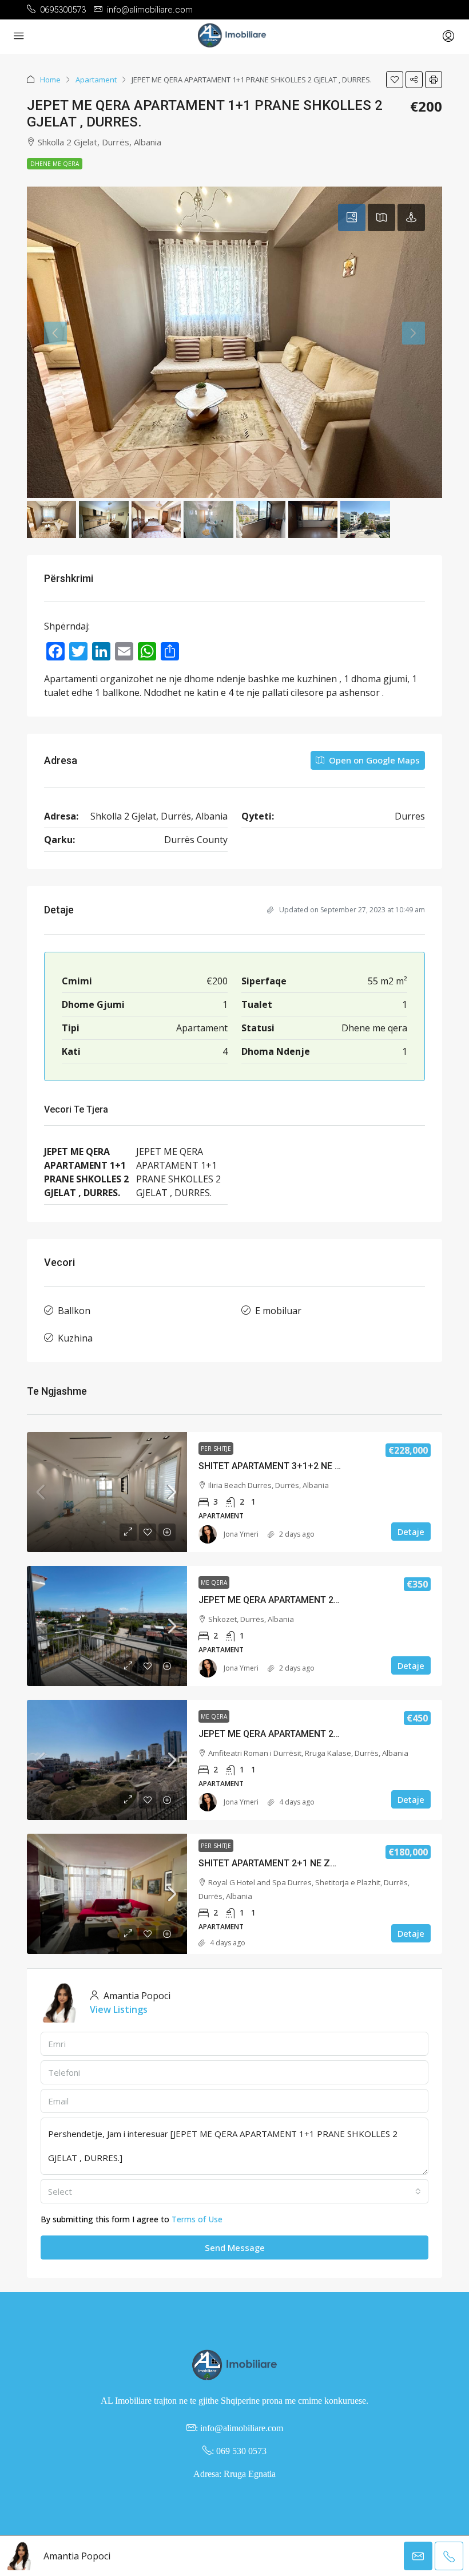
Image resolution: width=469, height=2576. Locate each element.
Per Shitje (216, 1449)
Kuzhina (75, 1338)
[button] (395, 80)
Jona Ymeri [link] (241, 1534)
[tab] (352, 217)
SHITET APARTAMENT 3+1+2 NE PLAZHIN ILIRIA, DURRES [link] (318, 1466)
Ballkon (74, 1311)
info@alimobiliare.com (242, 2428)
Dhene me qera (55, 164)
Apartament (96, 80)
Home (50, 80)
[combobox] (234, 2191)
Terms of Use (197, 2219)
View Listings (119, 2009)
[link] (107, 1492)
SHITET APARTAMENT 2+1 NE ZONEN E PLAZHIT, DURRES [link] (319, 1863)
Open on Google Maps (373, 760)
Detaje (411, 1532)
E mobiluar (278, 1311)
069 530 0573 (241, 2451)
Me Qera (214, 1582)
